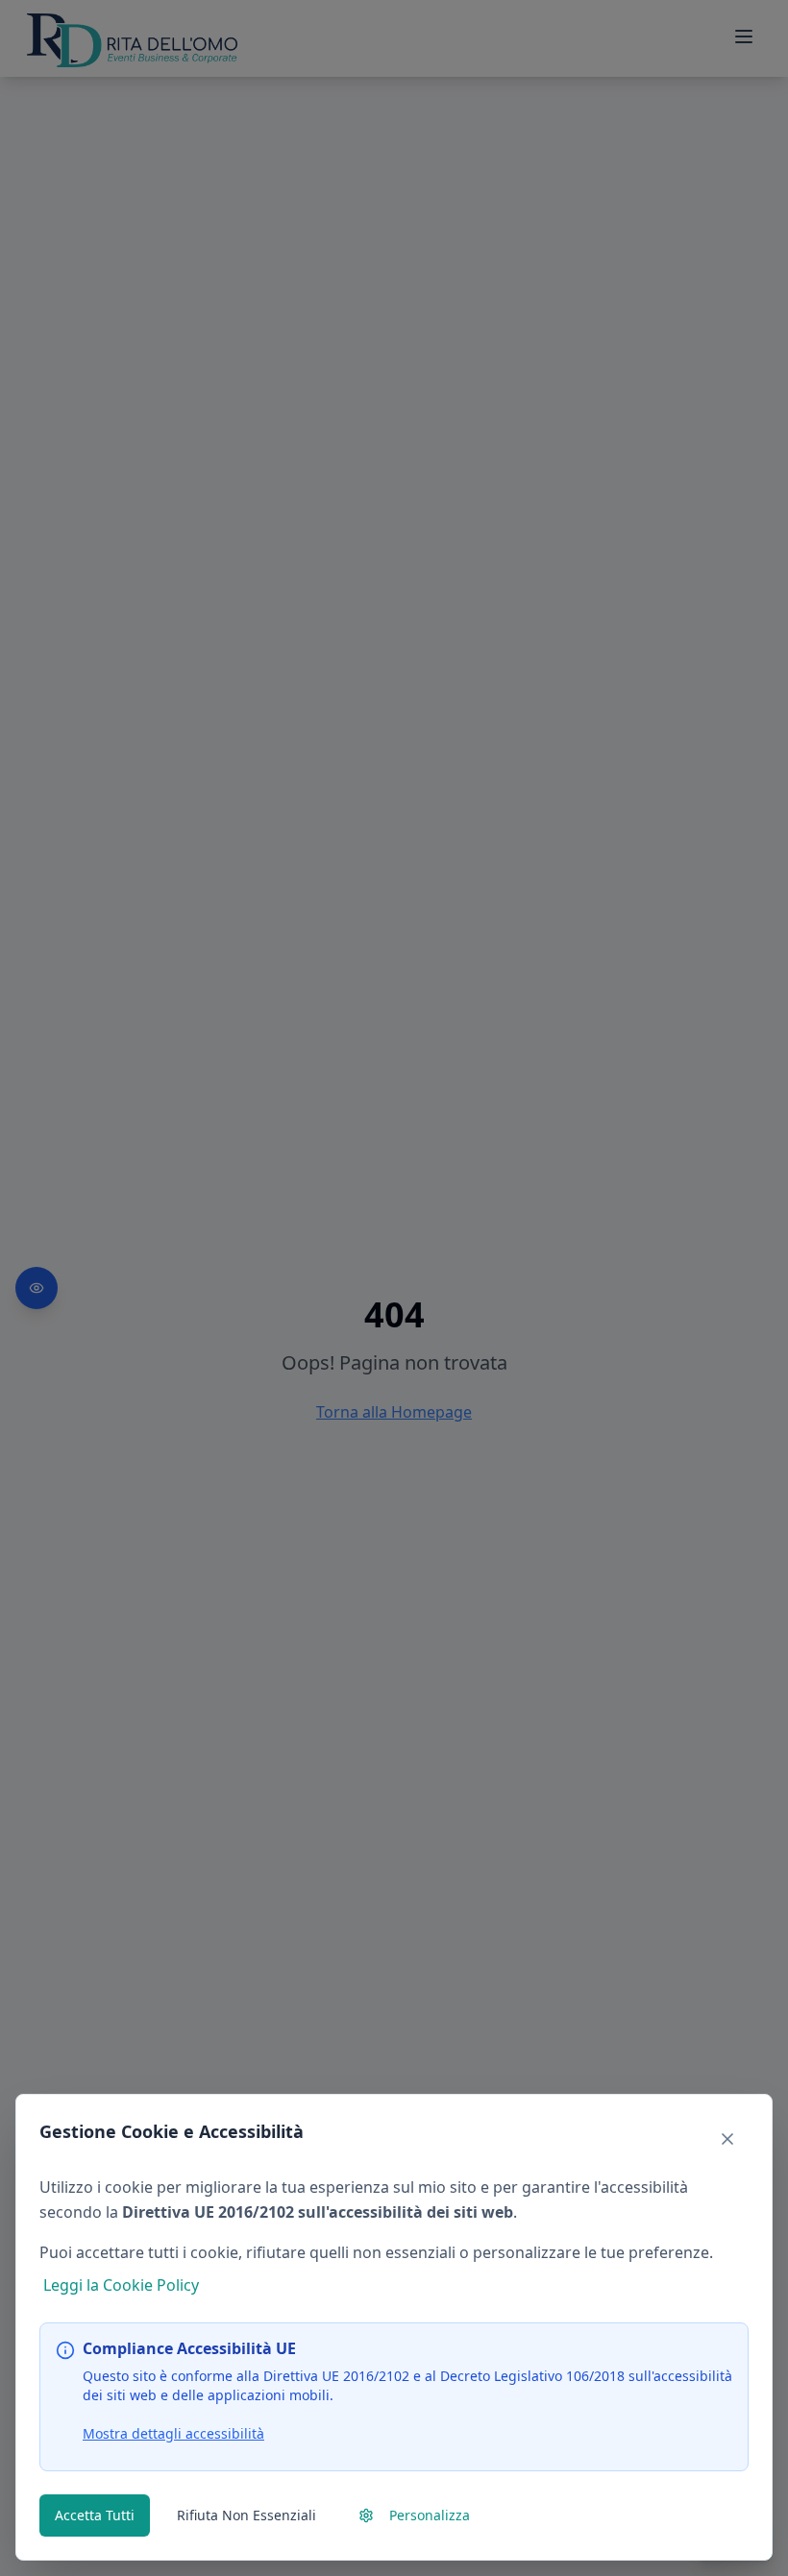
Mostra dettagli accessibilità (173, 2433)
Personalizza (430, 2515)
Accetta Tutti (95, 2515)
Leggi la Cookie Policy (121, 2285)
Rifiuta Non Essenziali (246, 2515)
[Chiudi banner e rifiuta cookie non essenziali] (727, 2139)
